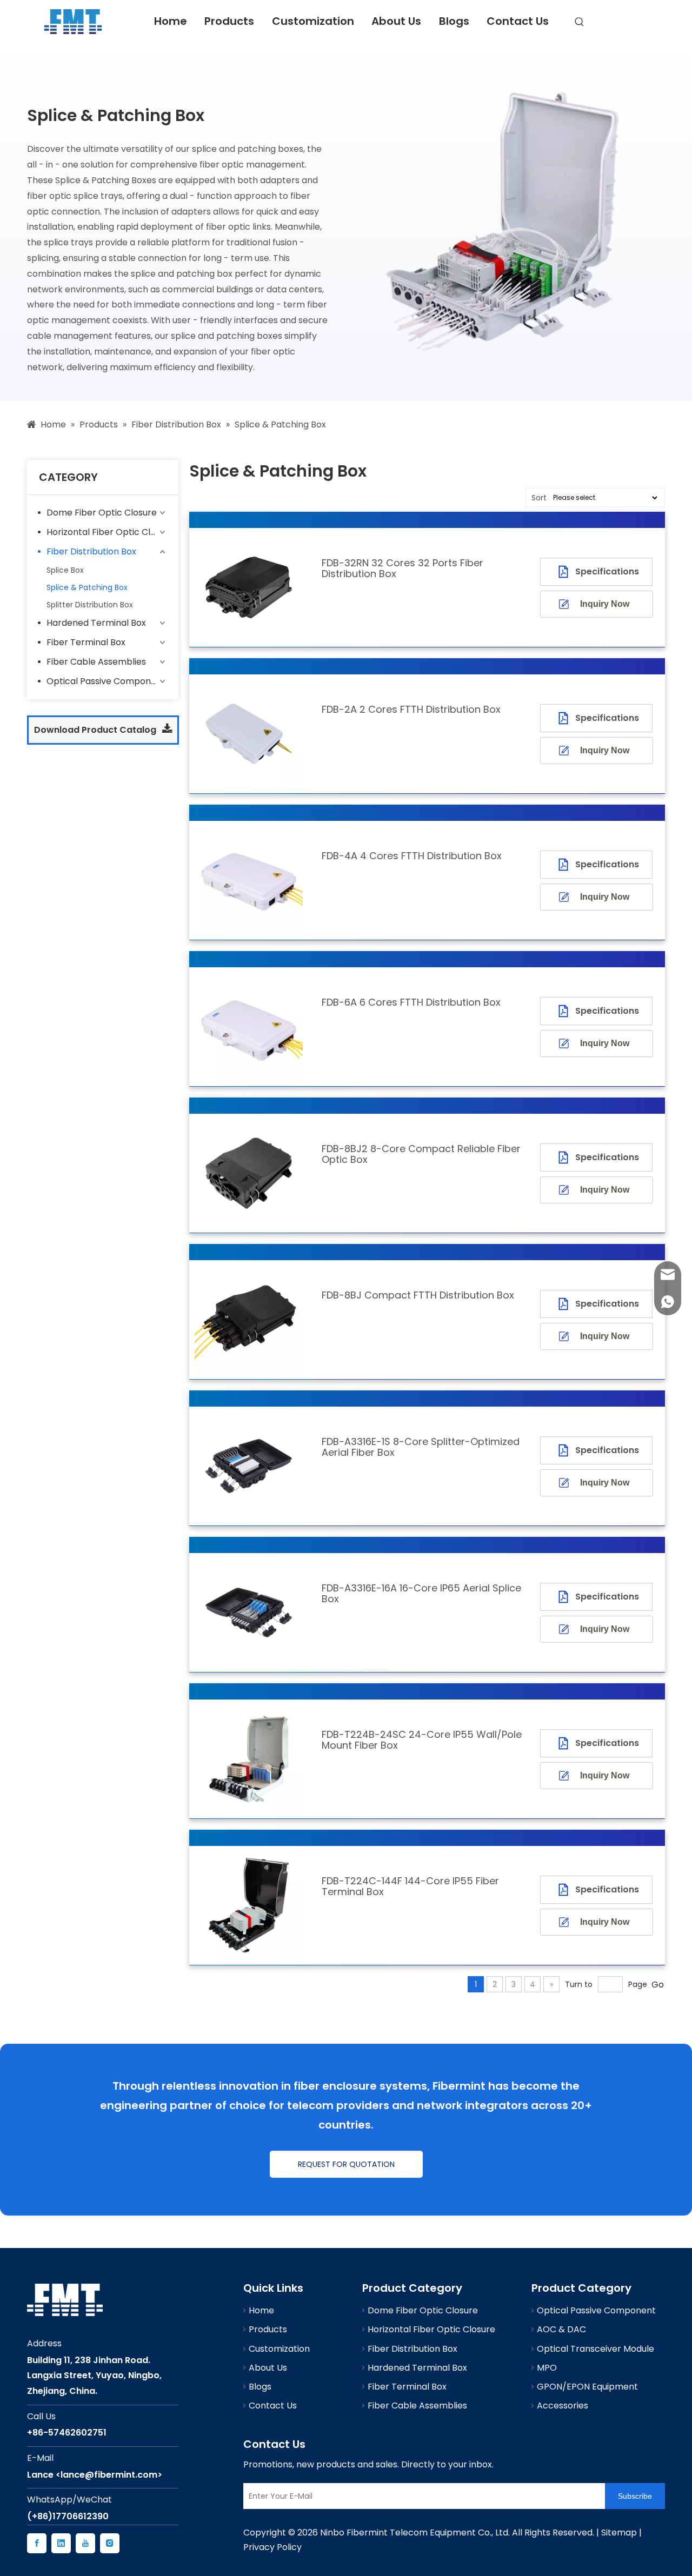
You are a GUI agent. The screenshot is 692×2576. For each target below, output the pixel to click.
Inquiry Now (605, 604)
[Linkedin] (61, 2543)
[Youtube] (85, 2543)
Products (229, 21)
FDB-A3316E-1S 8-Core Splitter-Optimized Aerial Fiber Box (421, 1447)
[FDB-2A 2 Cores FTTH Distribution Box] (249, 733)
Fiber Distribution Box (91, 551)
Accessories (563, 2406)
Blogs (454, 21)
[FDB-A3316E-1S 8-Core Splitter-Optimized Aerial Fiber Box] (249, 1465)
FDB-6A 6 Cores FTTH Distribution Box (411, 1002)
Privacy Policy (272, 2547)
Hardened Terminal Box (96, 623)
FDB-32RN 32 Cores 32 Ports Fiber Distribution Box (402, 568)
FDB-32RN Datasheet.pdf (594, 566)
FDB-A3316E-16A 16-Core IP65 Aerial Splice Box (421, 1594)
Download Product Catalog (96, 730)
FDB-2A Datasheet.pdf (589, 712)
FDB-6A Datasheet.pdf (589, 1005)
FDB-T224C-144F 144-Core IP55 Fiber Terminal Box (410, 1886)
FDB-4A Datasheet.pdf (589, 858)
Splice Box (65, 570)
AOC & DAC (561, 2329)
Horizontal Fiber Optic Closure (107, 532)
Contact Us (518, 21)
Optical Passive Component (106, 681)
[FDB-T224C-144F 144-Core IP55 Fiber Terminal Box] (249, 1905)
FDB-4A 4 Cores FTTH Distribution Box (412, 856)
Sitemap (619, 2532)
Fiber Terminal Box (86, 642)
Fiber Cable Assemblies (96, 662)
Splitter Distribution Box (90, 605)
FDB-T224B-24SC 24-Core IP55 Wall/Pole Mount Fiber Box (422, 1740)
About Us (396, 21)
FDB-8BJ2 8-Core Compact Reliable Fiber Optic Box (421, 1154)
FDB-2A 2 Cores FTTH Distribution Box (411, 710)
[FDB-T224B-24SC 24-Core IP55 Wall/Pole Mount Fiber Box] (249, 1758)
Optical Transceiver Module (595, 2349)
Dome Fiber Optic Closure (102, 513)
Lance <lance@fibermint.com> (95, 2475)
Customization (313, 21)
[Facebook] (37, 2543)
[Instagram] (110, 2543)
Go (658, 1985)
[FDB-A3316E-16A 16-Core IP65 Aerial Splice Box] (249, 1612)
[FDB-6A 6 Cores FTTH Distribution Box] (249, 1026)
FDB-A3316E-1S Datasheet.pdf (572, 1451)
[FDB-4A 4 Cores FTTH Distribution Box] (249, 879)
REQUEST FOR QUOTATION (346, 2164)
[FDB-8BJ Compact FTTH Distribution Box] (249, 1319)
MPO (547, 2368)
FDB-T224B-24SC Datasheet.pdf (578, 1744)
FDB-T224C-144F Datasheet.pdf (577, 1890)
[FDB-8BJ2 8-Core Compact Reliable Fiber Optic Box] (249, 1172)
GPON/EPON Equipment (587, 2387)
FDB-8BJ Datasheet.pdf (591, 1298)
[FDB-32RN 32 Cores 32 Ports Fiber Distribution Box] (249, 587)
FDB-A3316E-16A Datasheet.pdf (575, 1597)
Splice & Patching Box (87, 587)
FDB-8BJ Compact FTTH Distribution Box (418, 1295)
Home (171, 21)
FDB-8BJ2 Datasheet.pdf (594, 1151)
